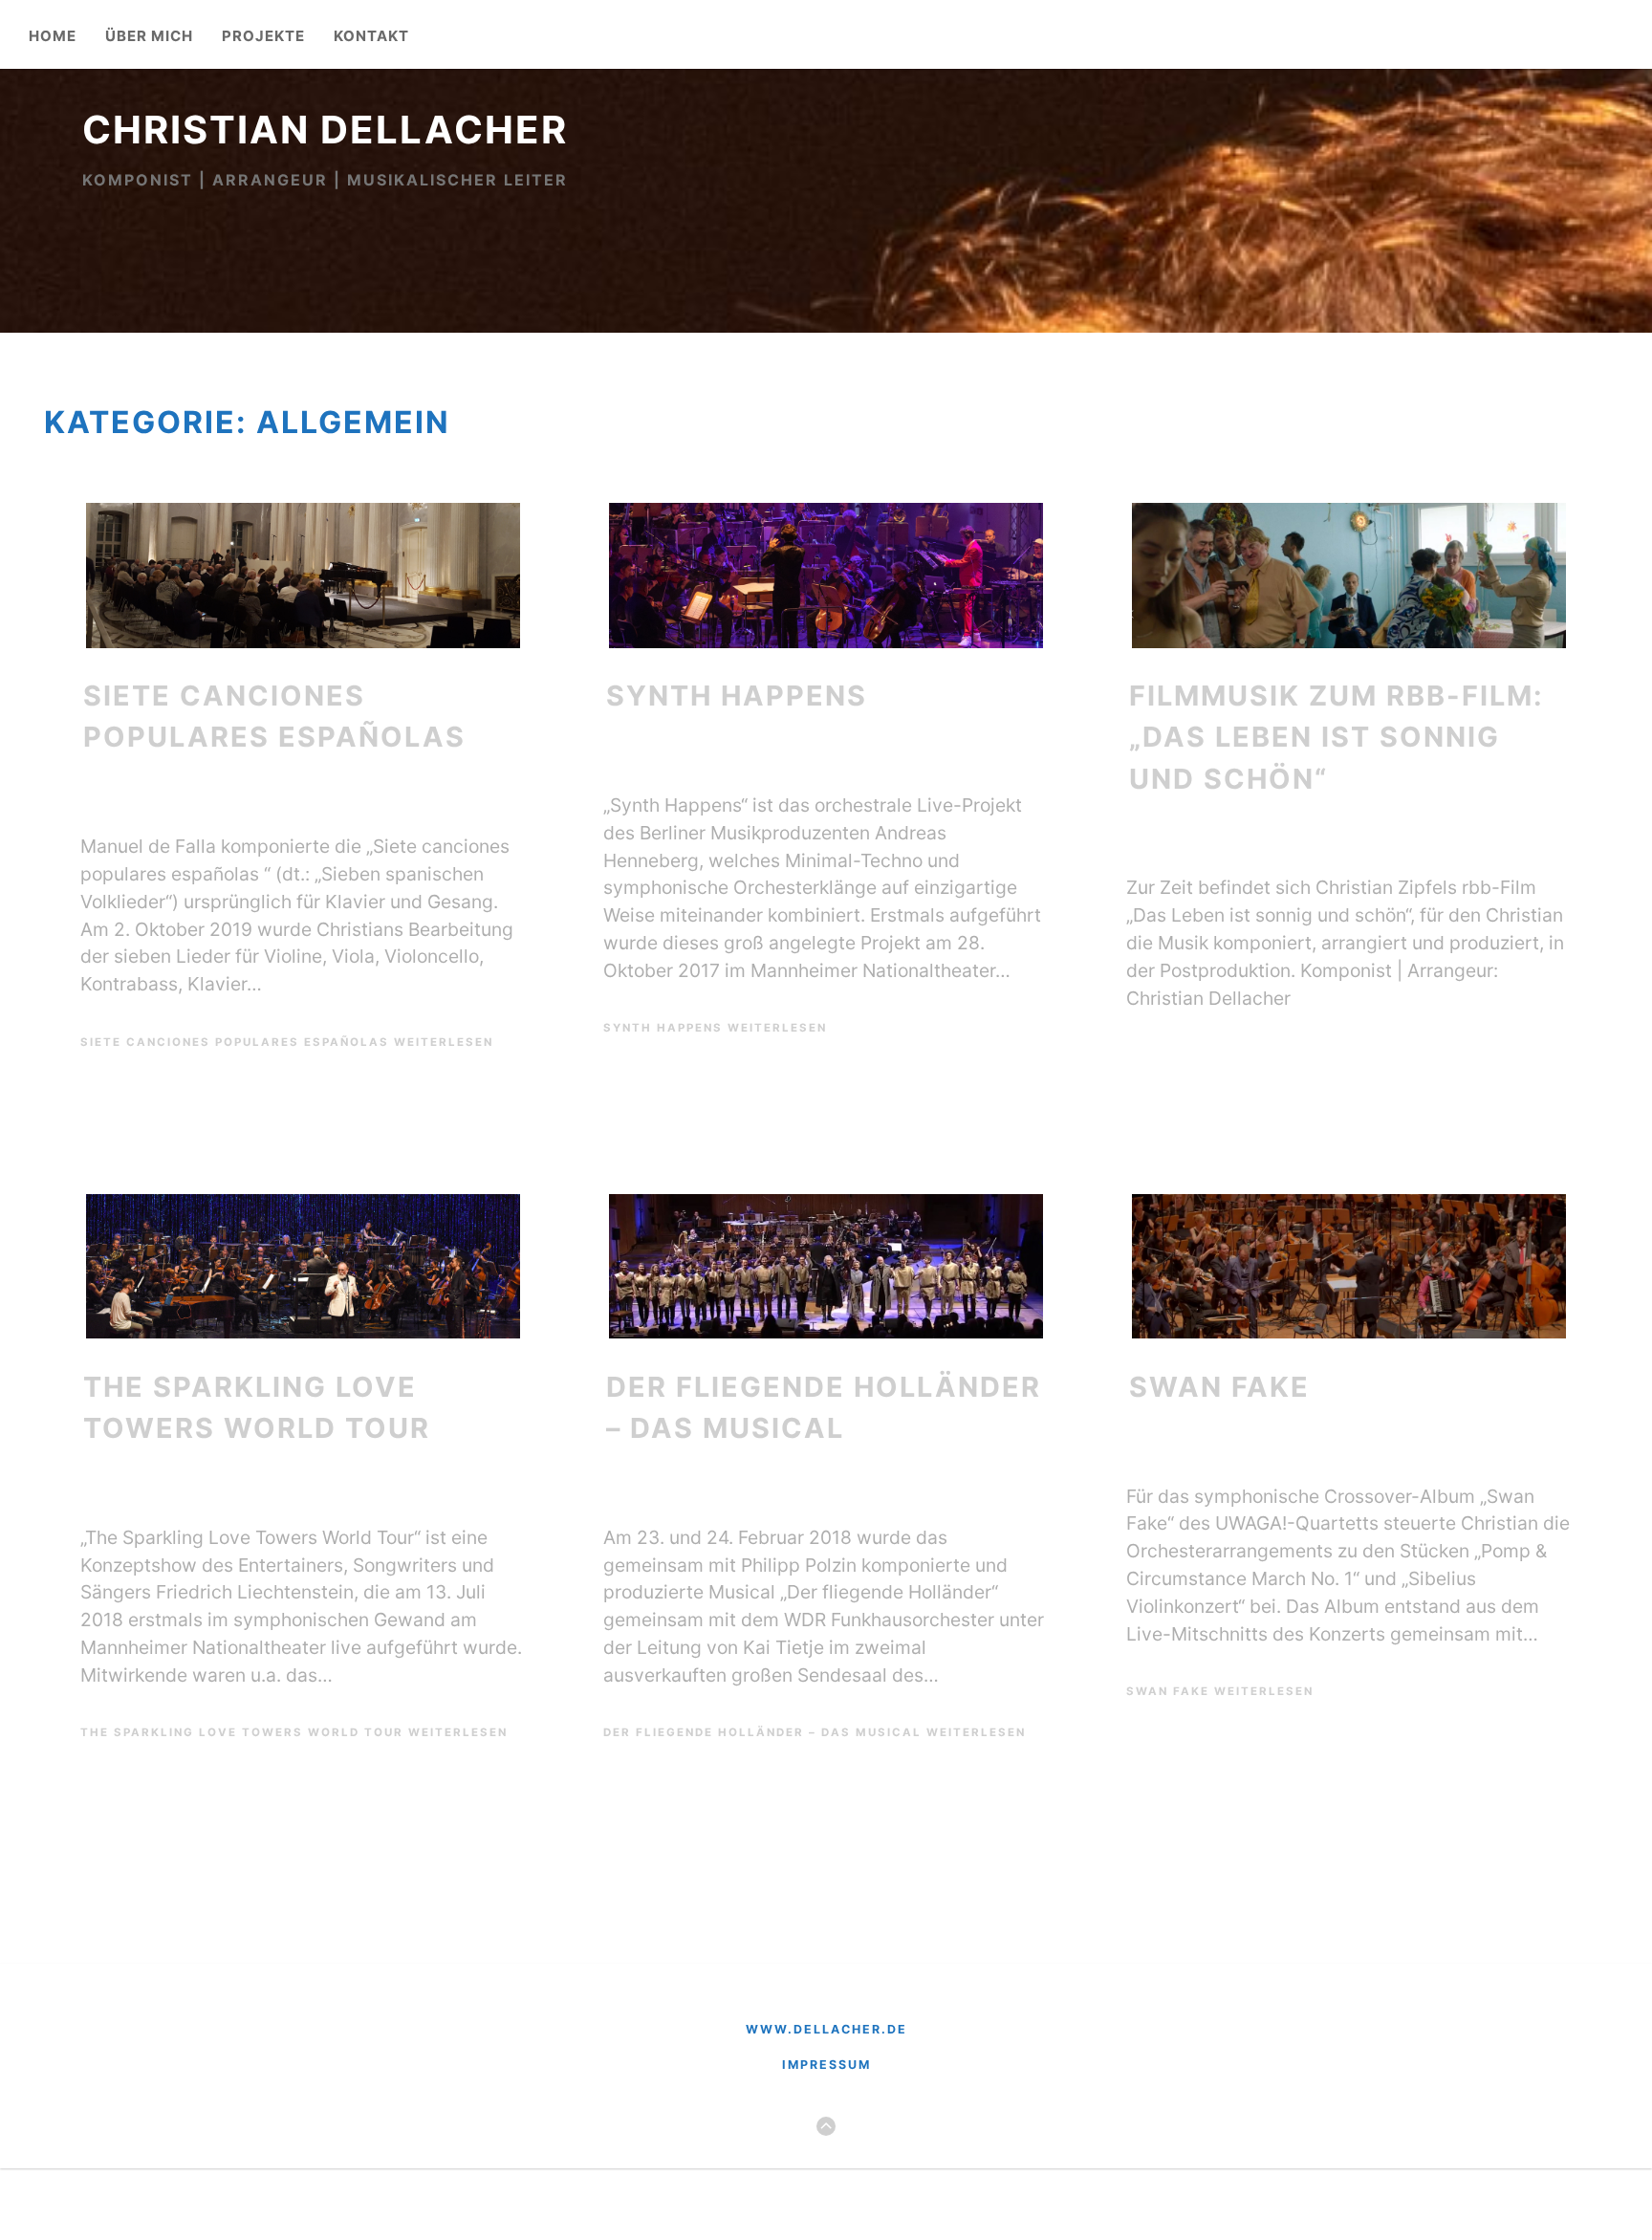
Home (53, 37)
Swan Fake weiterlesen (1220, 1691)
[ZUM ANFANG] (826, 2126)
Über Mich (149, 37)
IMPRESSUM (826, 2065)
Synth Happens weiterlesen (715, 1028)
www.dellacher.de (826, 2029)
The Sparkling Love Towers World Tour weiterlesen (294, 1732)
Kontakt (371, 37)
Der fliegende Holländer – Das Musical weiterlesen (815, 1732)
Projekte (263, 37)
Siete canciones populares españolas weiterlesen (287, 1042)
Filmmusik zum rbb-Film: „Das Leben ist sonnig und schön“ (1337, 737)
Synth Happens (737, 696)
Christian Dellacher (325, 130)
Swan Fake (1219, 1387)
